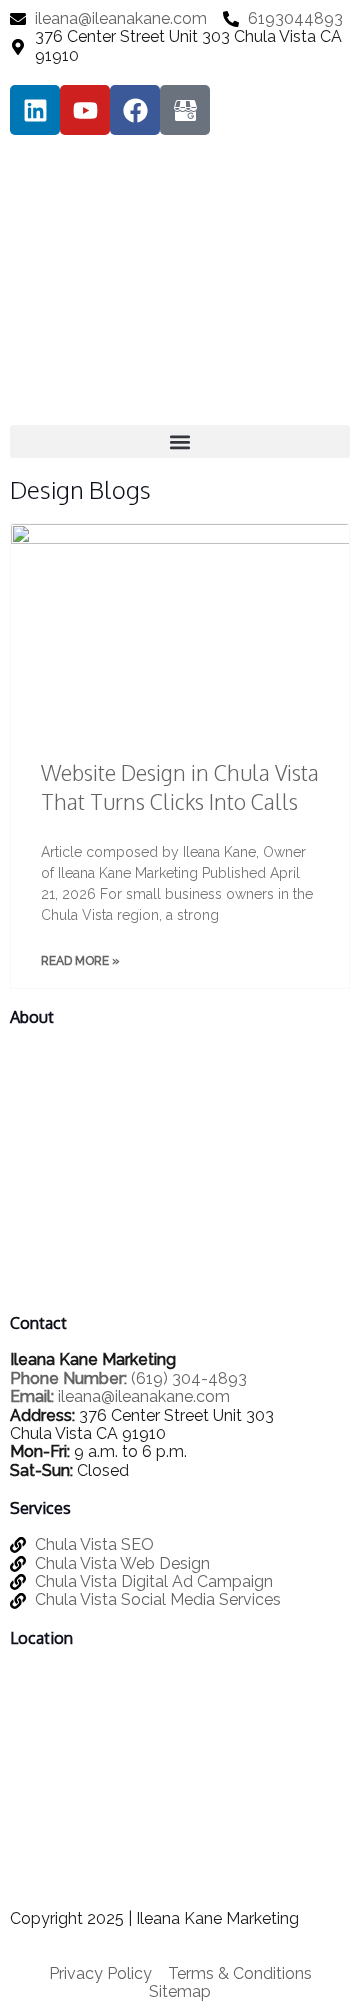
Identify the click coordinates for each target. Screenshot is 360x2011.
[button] (180, 441)
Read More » (80, 961)
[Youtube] (85, 110)
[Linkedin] (35, 110)
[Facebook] (135, 110)
